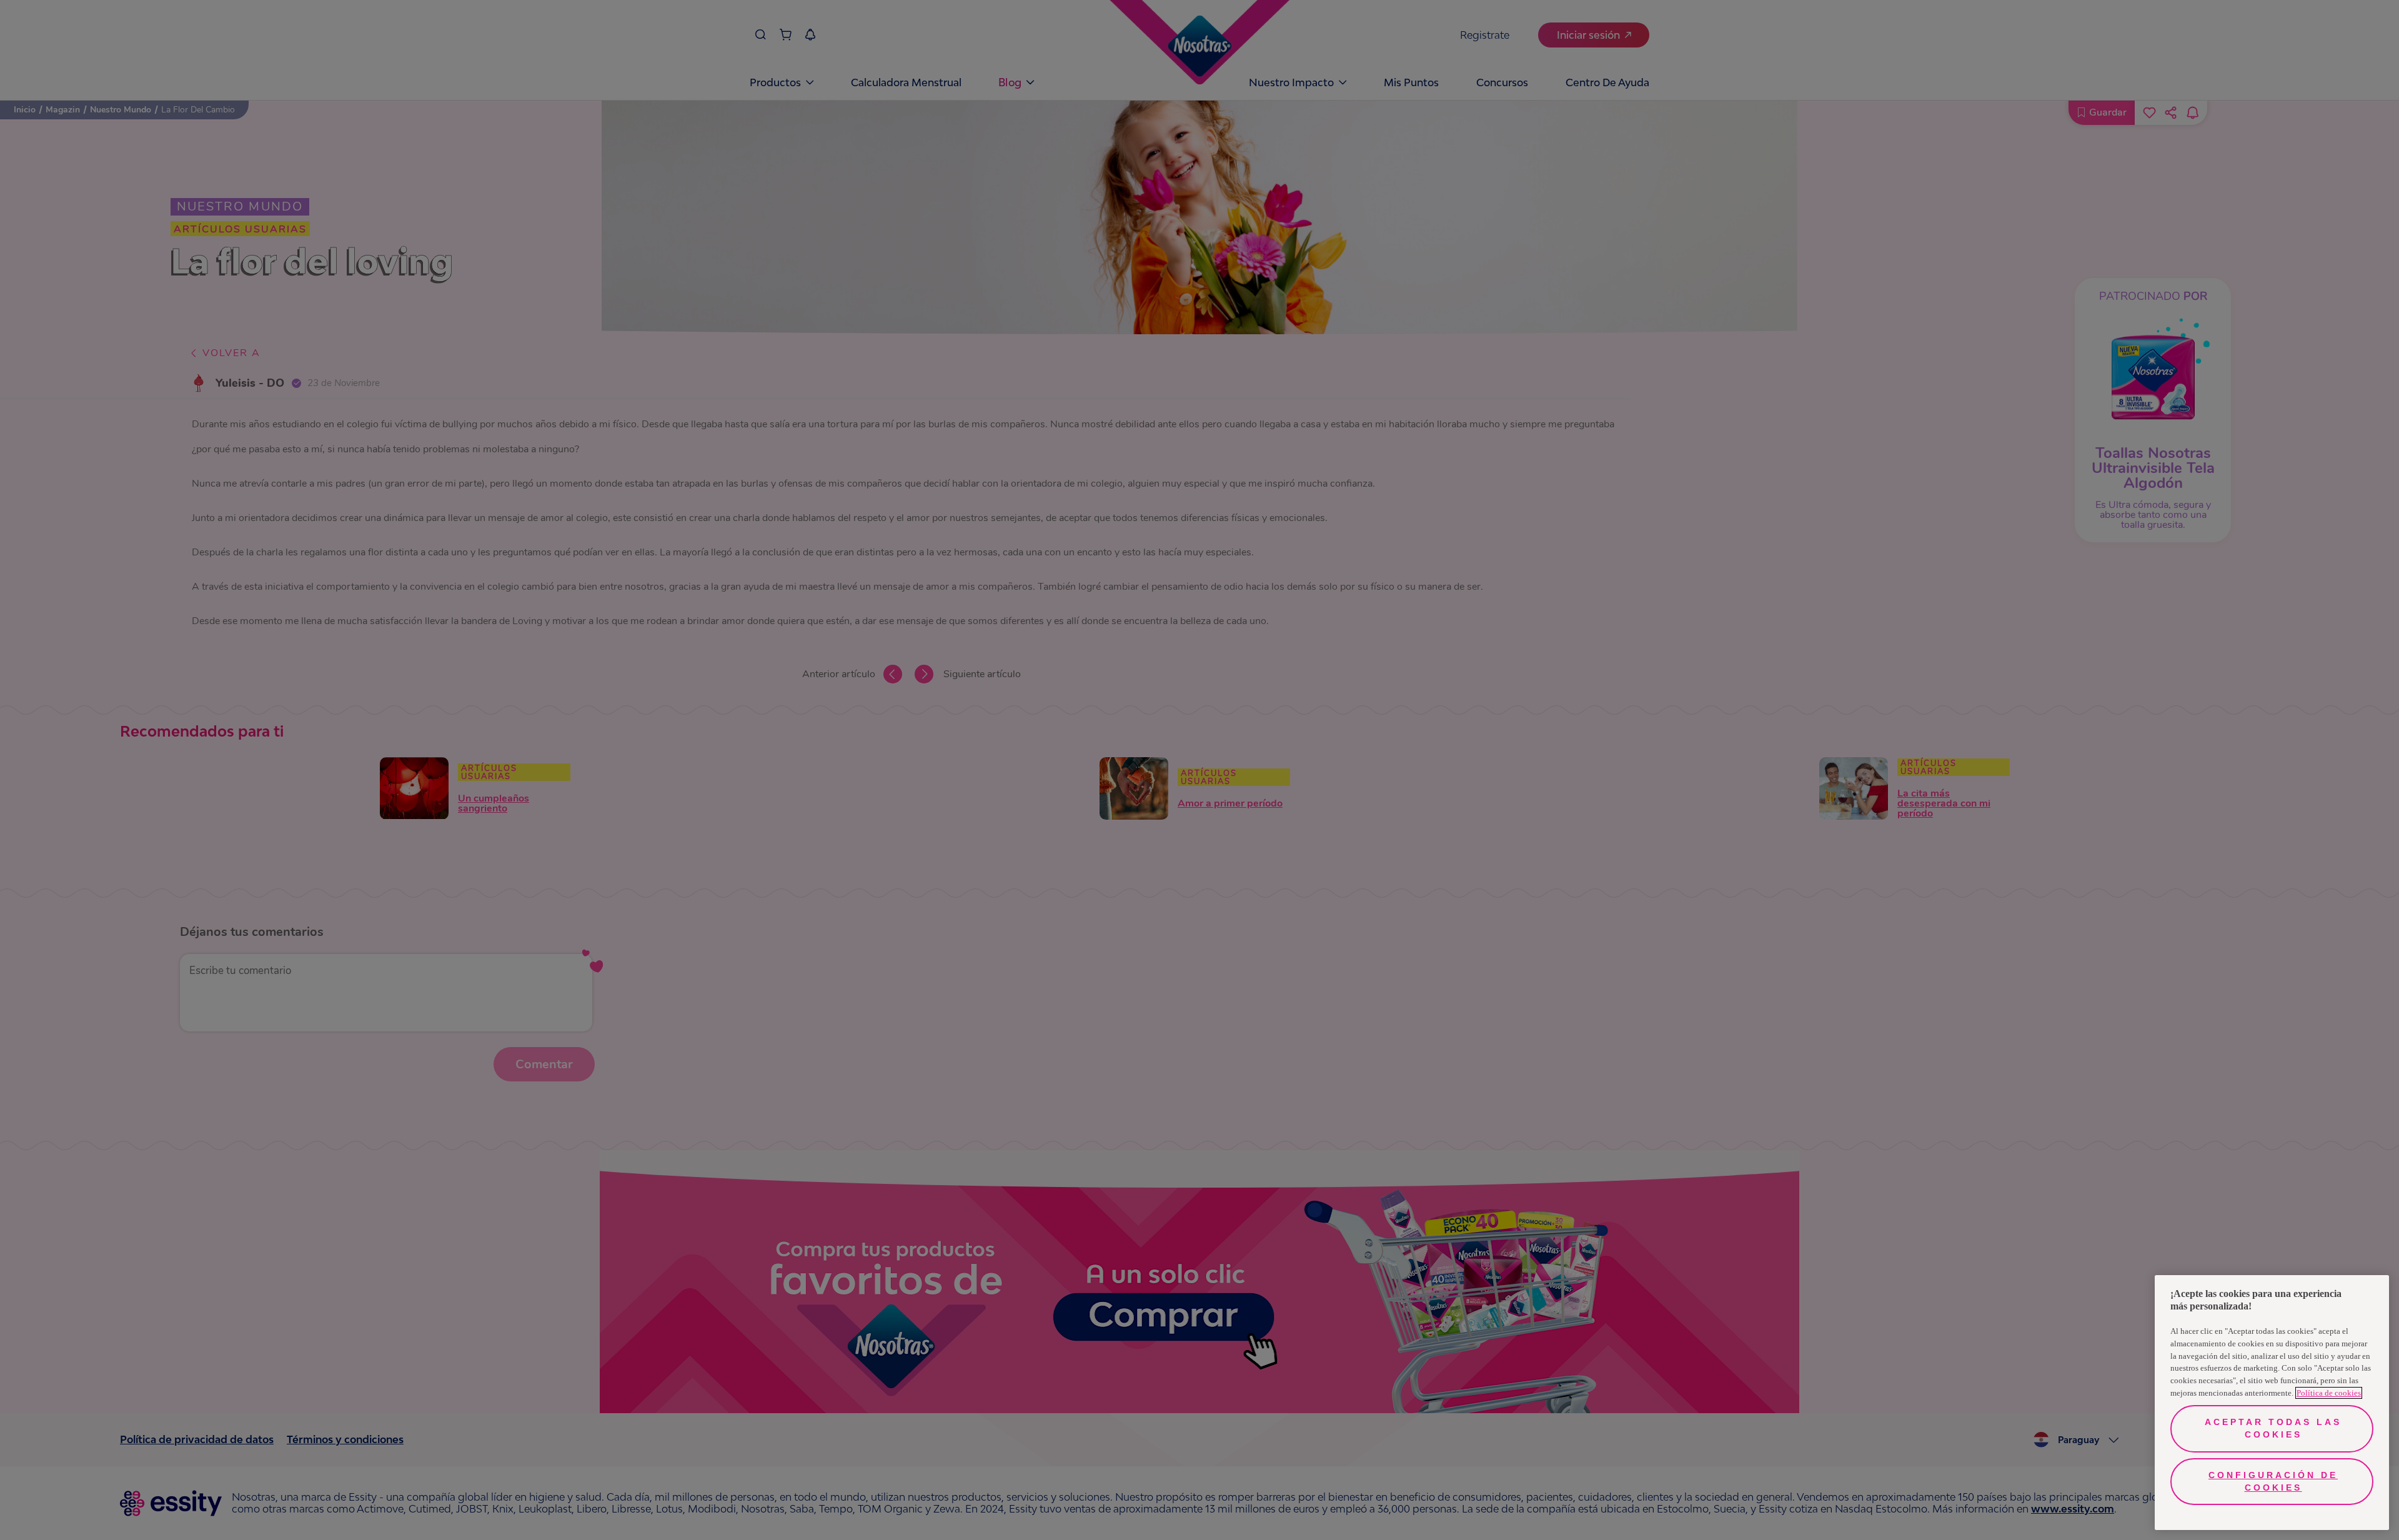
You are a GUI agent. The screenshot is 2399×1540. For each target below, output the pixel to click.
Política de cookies (2329, 1393)
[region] (2272, 1403)
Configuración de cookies (2273, 1481)
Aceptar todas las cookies (2273, 1428)
